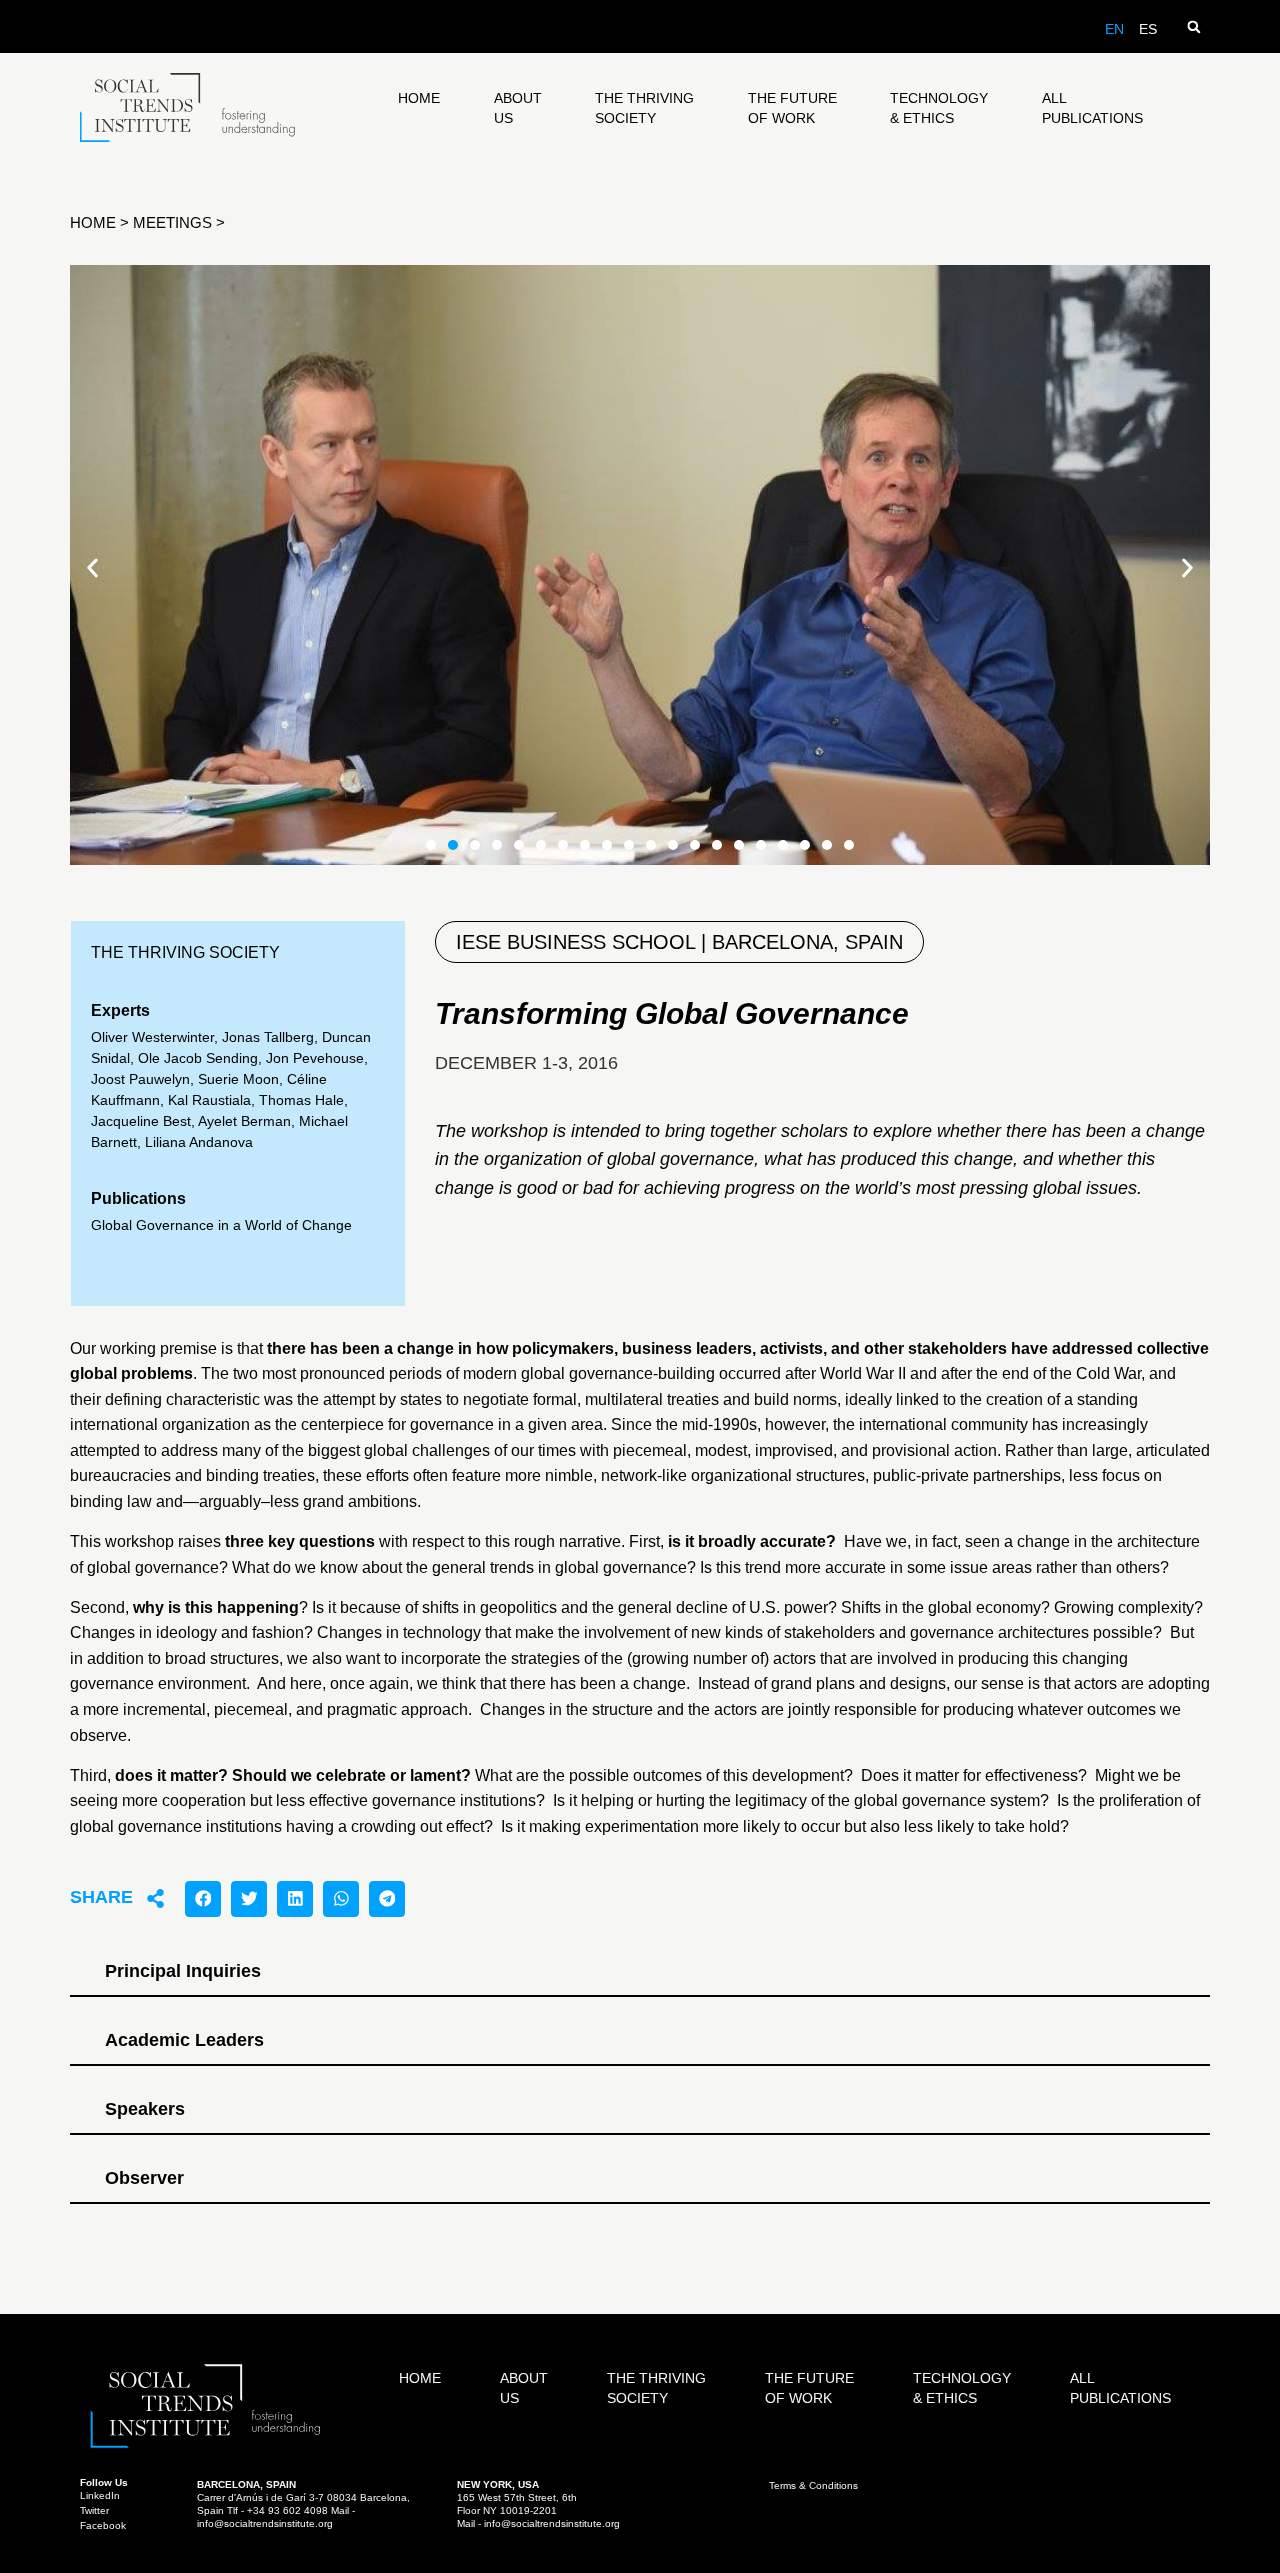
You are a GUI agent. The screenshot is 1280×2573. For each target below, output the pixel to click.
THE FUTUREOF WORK (792, 108)
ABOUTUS (518, 108)
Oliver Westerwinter (152, 1037)
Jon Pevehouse (315, 1058)
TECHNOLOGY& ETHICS (939, 108)
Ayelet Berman (244, 1121)
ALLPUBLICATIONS (1092, 108)
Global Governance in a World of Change (221, 1225)
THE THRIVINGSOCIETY (644, 108)
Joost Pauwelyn (140, 1079)
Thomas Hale (301, 1100)
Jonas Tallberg (268, 1037)
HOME (419, 98)
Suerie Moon (238, 1079)
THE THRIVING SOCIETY (185, 952)
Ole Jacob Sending (198, 1058)
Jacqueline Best (141, 1121)
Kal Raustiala (209, 1100)
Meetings (172, 222)
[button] (1193, 26)
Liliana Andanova (199, 1142)
